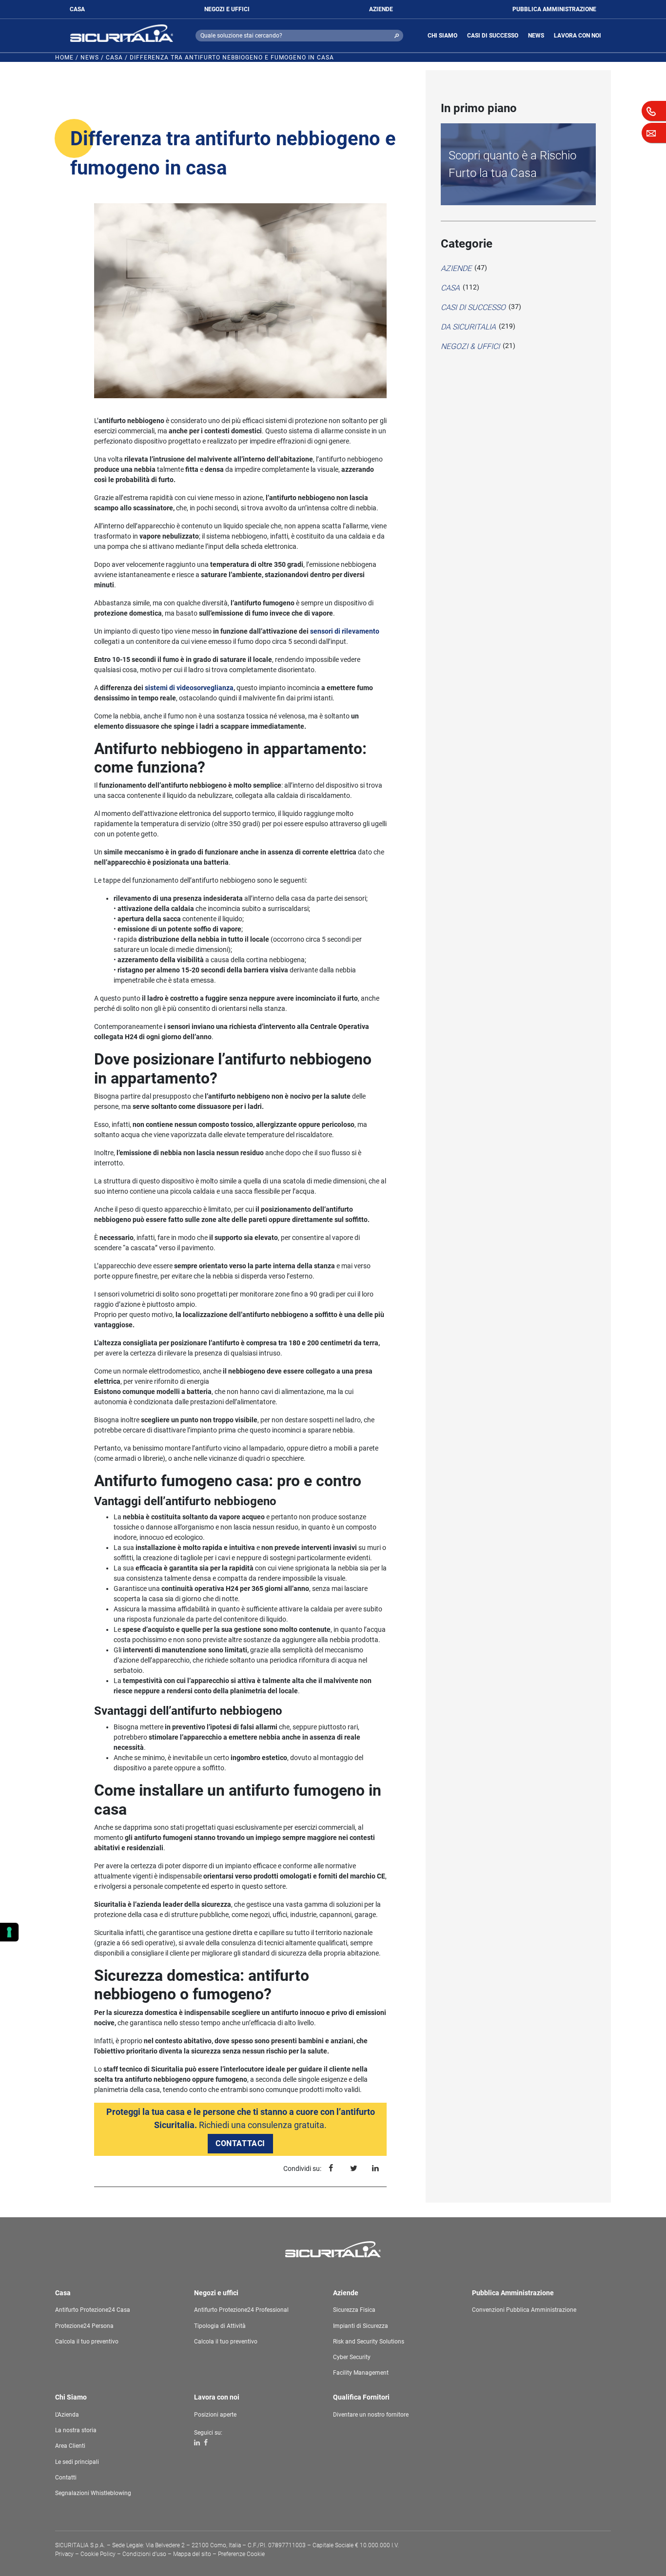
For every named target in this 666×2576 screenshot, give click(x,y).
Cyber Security (352, 2357)
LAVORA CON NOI (578, 36)
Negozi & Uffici (470, 346)
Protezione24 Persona (84, 2326)
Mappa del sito (192, 2554)
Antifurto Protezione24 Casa (93, 2310)
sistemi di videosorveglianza (189, 688)
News (90, 58)
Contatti (66, 2478)
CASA (77, 9)
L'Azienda (67, 2415)
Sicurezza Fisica (354, 2310)
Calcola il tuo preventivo (87, 2342)
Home (64, 58)
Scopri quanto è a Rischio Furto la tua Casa (512, 164)
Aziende (456, 268)
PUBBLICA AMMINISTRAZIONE (554, 9)
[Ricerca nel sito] (397, 36)
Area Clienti (70, 2446)
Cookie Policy (98, 2554)
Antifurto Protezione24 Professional (241, 2310)
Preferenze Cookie (241, 2554)
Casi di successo (473, 307)
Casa (114, 58)
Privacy (64, 2554)
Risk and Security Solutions (369, 2342)
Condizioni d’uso (144, 2554)
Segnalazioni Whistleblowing (93, 2493)
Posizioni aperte (215, 2415)
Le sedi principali (77, 2462)
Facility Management (361, 2373)
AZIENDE (381, 9)
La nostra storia (76, 2430)
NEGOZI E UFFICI (227, 9)
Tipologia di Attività (220, 2326)
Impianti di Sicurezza (361, 2326)
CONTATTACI (240, 2143)
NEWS (536, 36)
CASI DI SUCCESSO (493, 36)
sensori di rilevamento (345, 631)
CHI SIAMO (442, 36)
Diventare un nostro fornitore (371, 2415)
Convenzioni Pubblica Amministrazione (524, 2310)
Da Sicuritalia (468, 327)
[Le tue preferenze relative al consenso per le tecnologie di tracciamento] (9, 1932)
